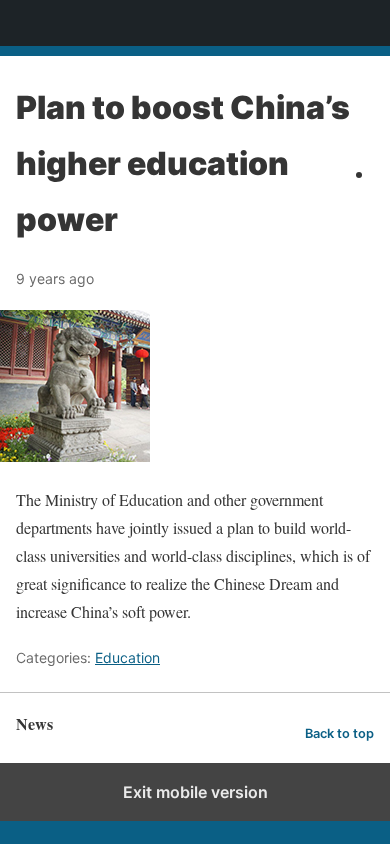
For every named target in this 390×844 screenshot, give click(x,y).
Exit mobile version (195, 792)
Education (127, 657)
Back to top (339, 733)
